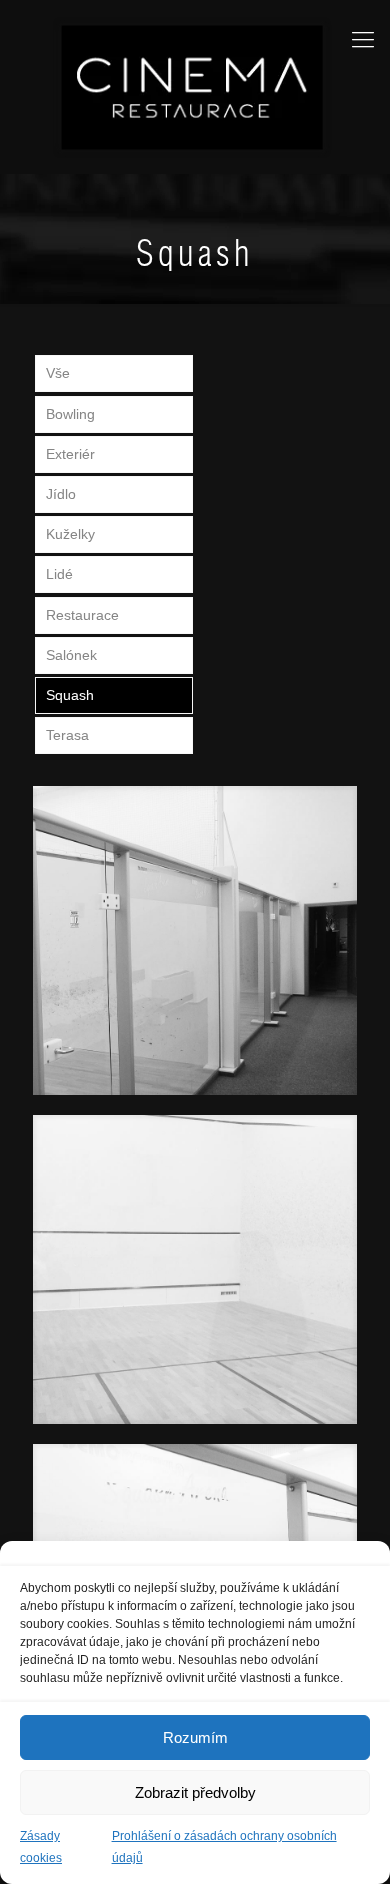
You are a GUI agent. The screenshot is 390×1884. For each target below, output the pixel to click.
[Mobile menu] (363, 40)
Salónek (71, 655)
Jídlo (61, 494)
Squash (70, 695)
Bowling (70, 414)
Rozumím (195, 1737)
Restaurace (82, 615)
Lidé (59, 574)
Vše (58, 373)
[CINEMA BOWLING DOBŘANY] (195, 86)
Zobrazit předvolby (195, 1792)
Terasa (67, 735)
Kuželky (70, 534)
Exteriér (70, 454)
